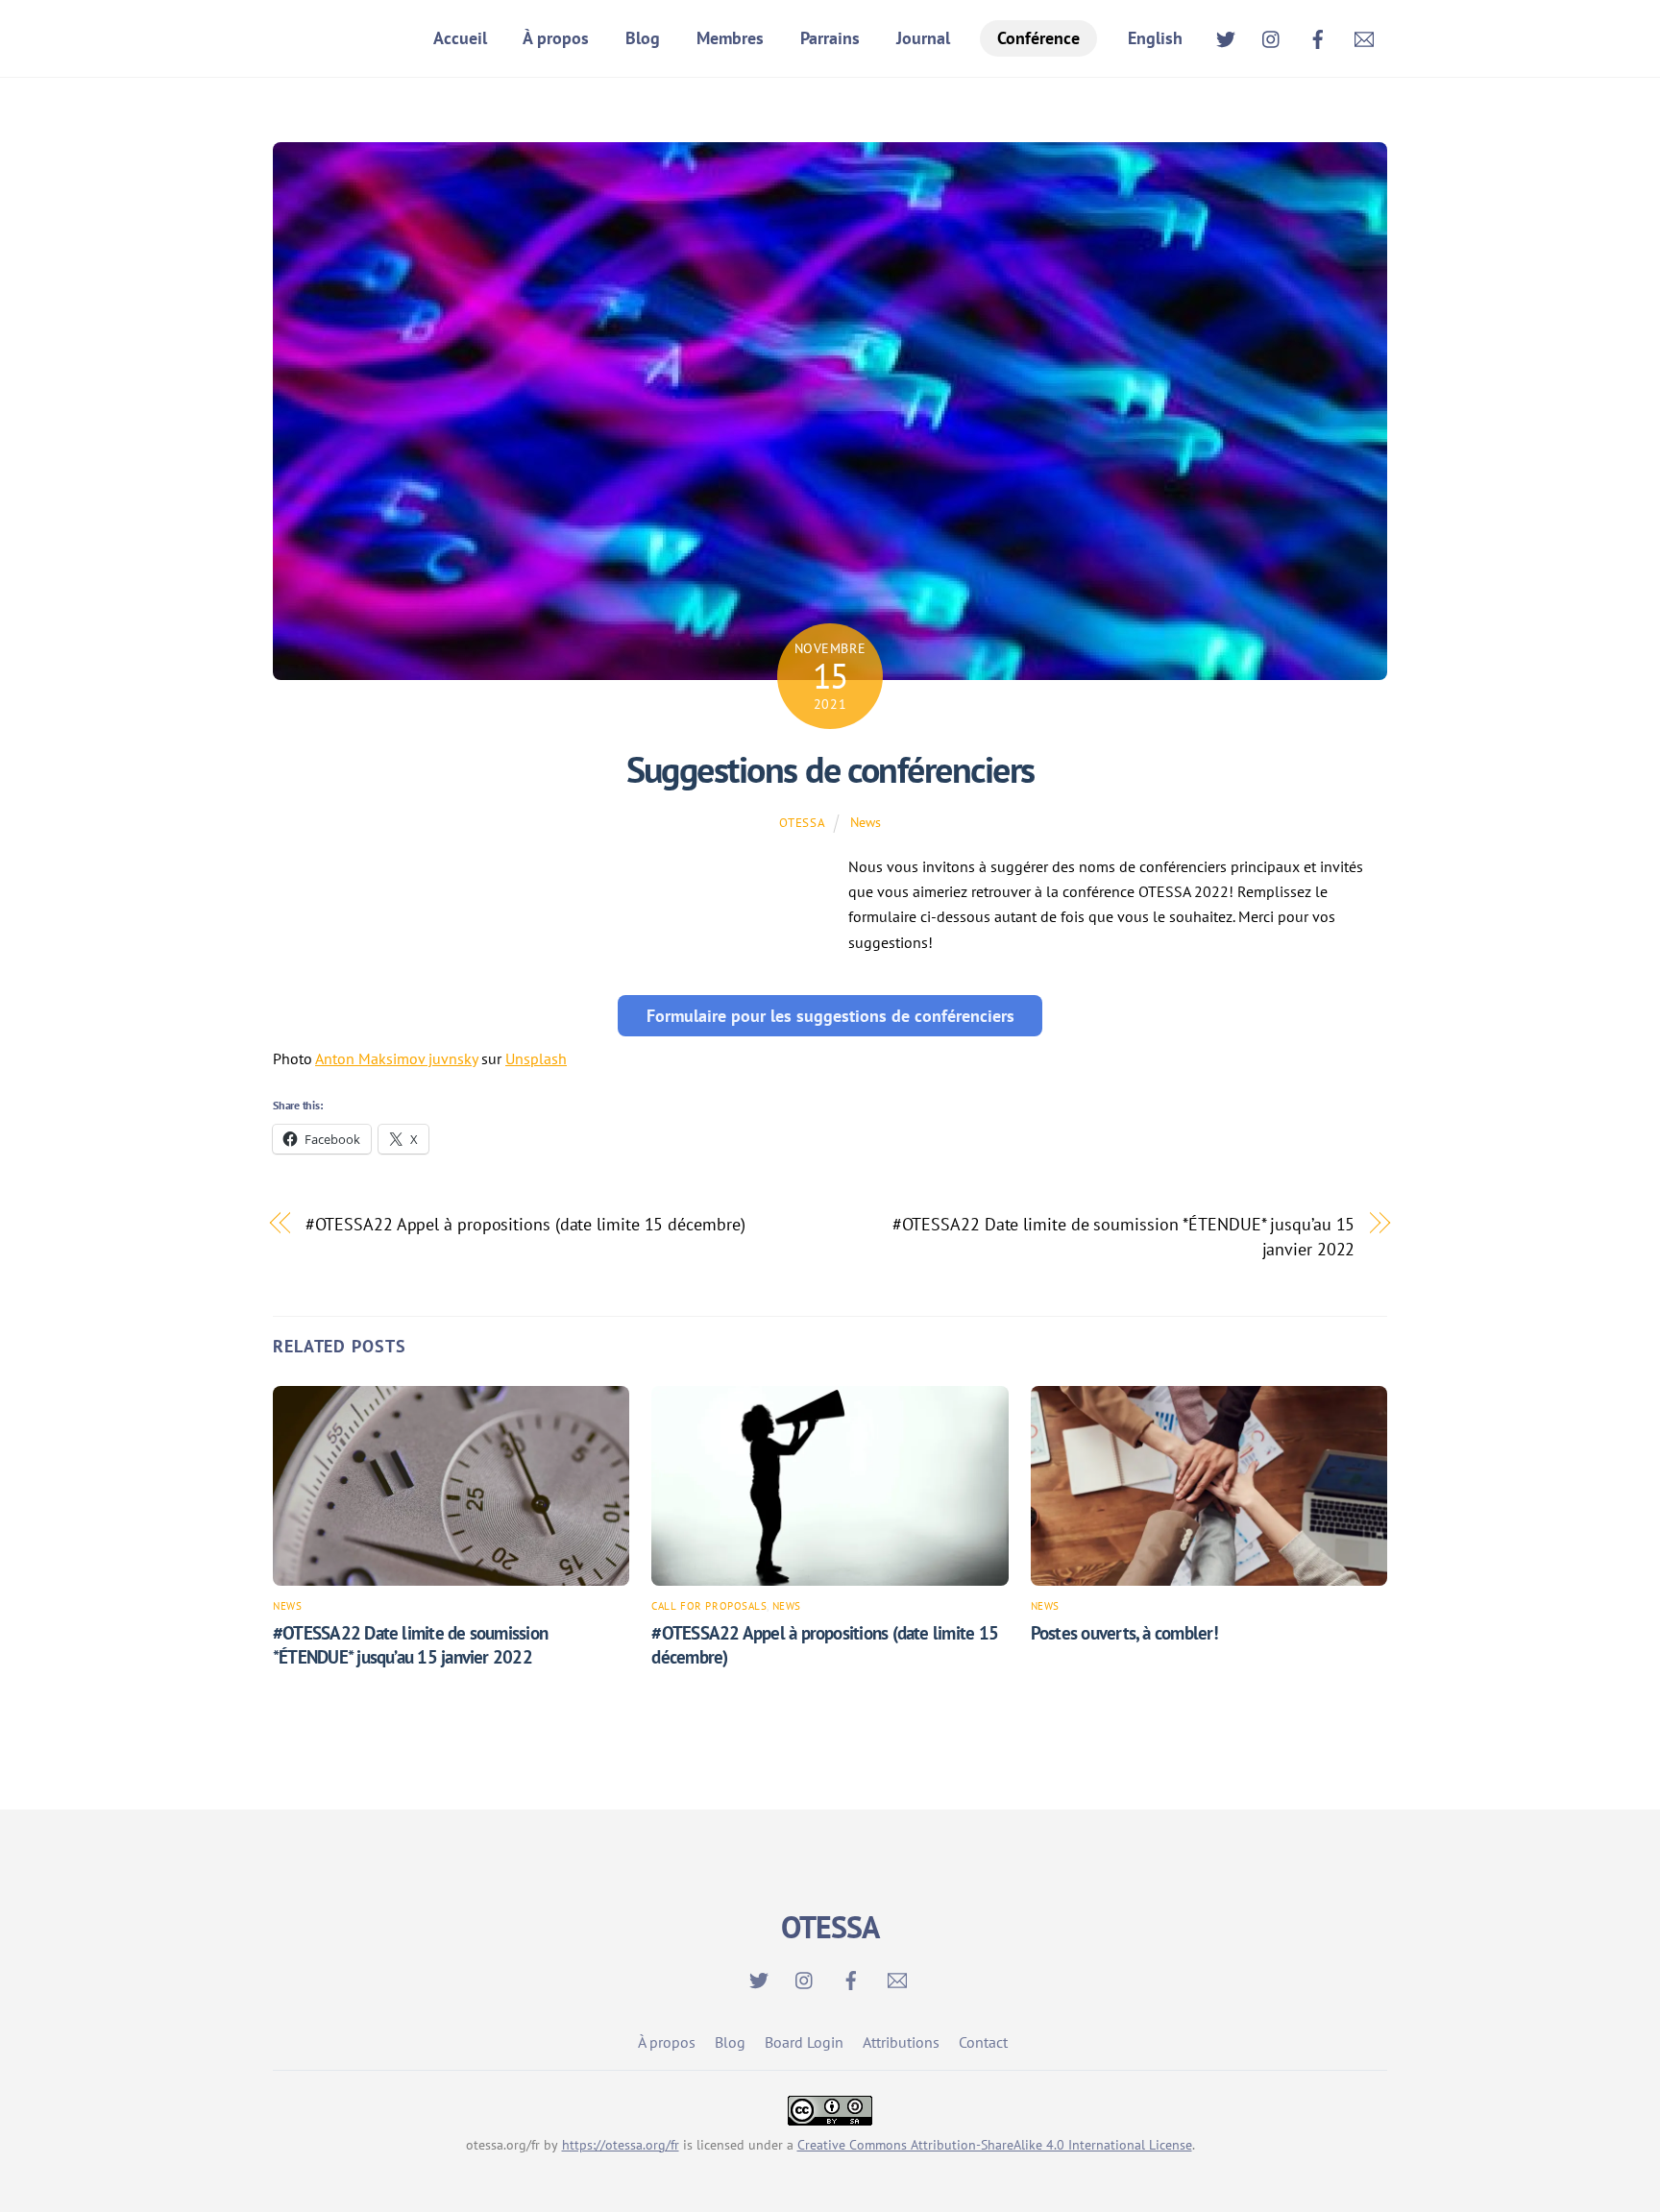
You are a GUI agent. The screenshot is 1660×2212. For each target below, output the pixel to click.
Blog (643, 38)
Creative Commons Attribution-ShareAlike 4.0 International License (995, 2145)
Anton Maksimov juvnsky (396, 1058)
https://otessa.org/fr (621, 2145)
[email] (1364, 36)
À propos (556, 38)
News (866, 822)
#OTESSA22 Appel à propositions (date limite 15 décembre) (525, 1224)
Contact (983, 2042)
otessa (802, 823)
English (1155, 38)
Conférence (1038, 38)
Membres (730, 38)
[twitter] (1226, 36)
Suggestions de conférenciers (830, 769)
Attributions (901, 2042)
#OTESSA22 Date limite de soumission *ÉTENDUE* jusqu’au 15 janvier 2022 (1124, 1236)
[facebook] (1318, 36)
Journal (923, 38)
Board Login (804, 2042)
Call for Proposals (709, 1606)
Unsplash (536, 1058)
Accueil (460, 38)
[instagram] (1272, 36)
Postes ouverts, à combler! (1124, 1632)
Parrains (830, 38)
